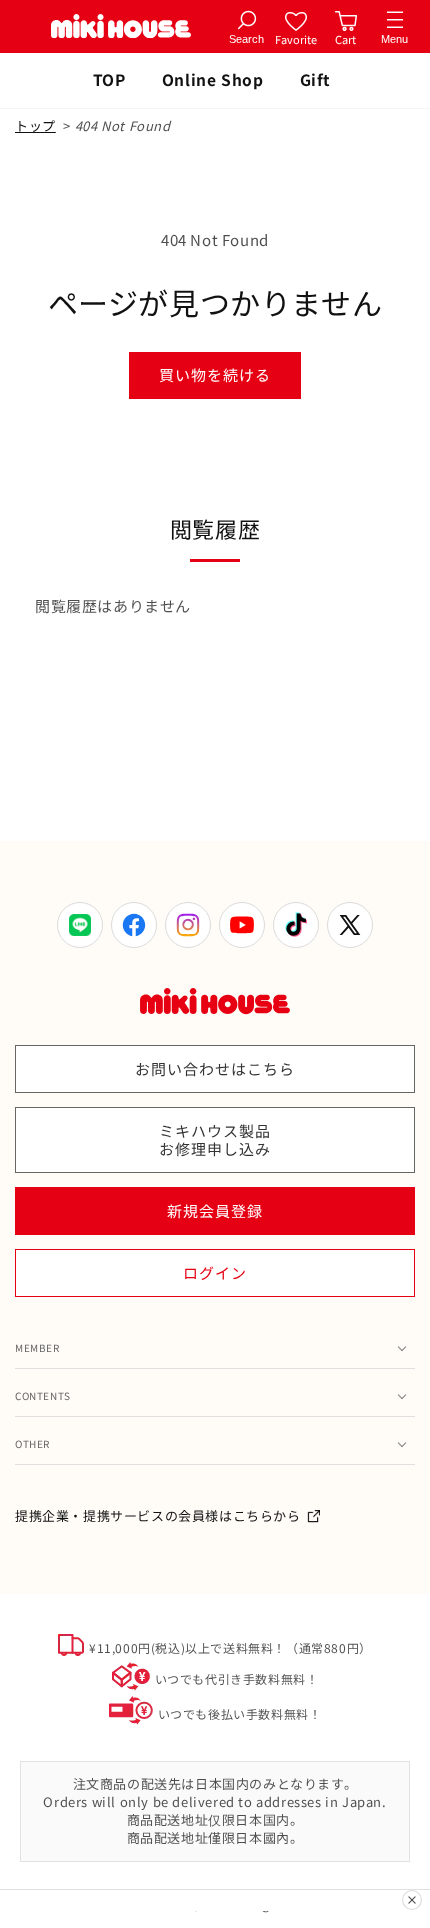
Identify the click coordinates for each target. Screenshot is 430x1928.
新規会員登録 (215, 1210)
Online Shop (213, 79)
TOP (109, 79)
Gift (315, 79)
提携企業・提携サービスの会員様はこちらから (158, 1515)
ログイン (215, 1272)
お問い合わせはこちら (215, 1068)
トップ (35, 125)
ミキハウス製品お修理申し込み (215, 1139)
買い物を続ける (215, 374)
